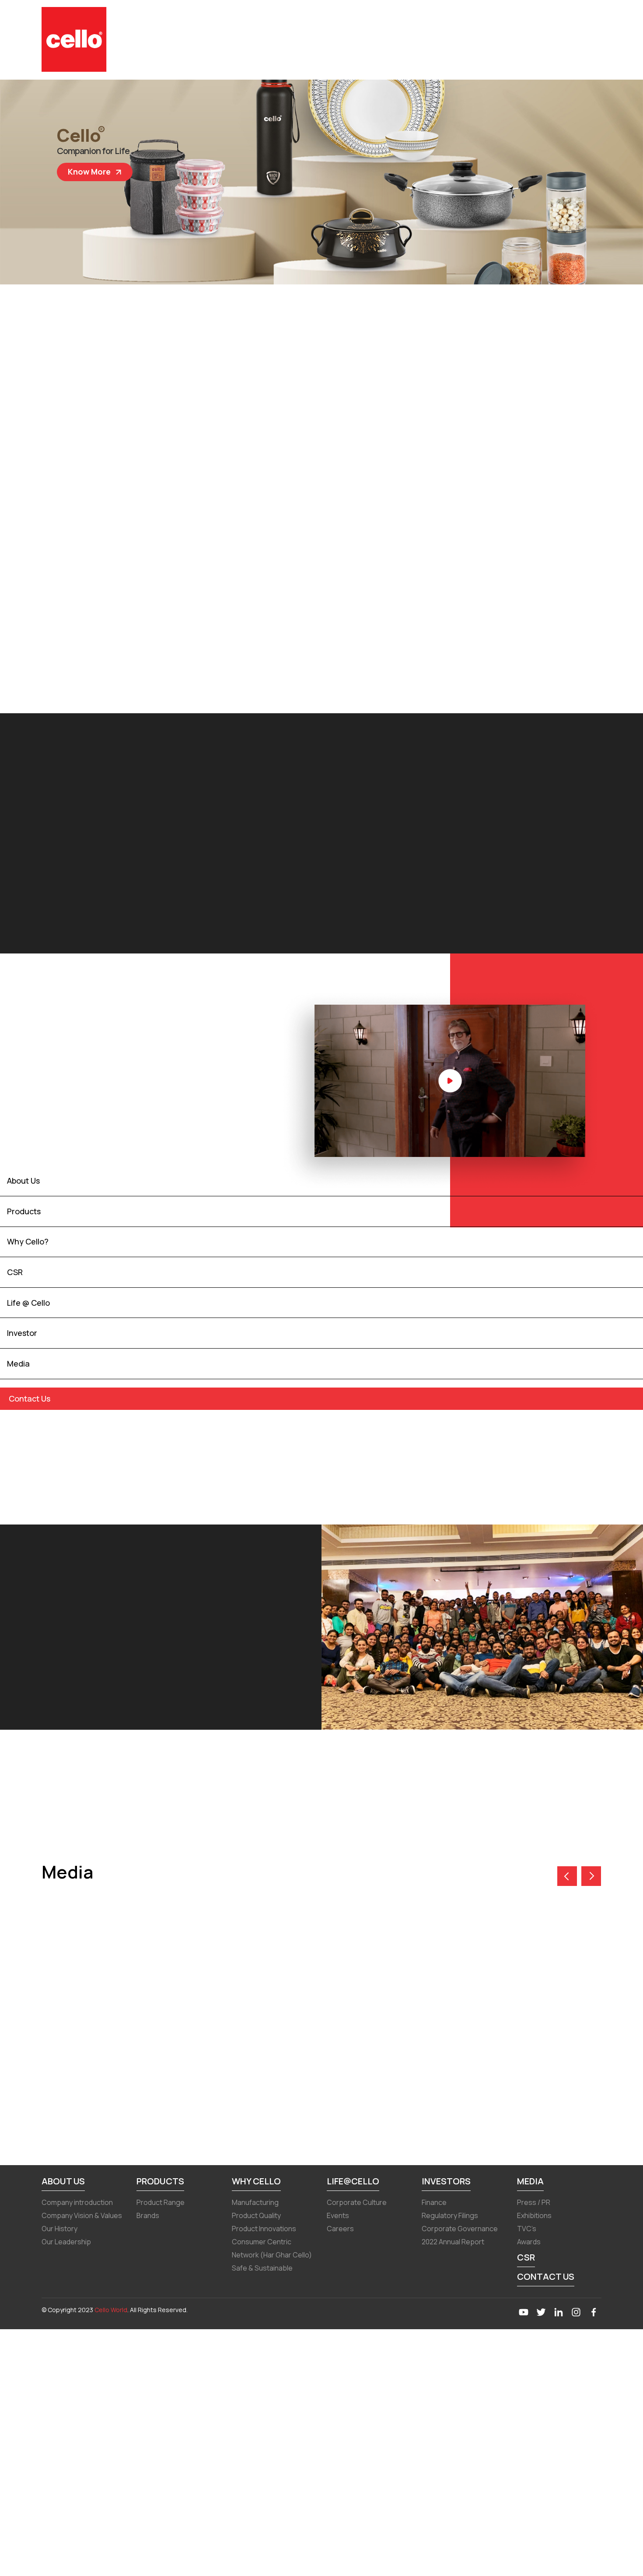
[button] (591, 1876)
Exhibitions (534, 2215)
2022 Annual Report (453, 2242)
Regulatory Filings (450, 2215)
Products (160, 2181)
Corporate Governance (460, 2229)
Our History (59, 2229)
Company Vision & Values (82, 2215)
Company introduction (77, 2202)
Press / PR (534, 2202)
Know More (81, 172)
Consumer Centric (262, 2242)
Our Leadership (66, 2242)
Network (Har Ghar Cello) (272, 2255)
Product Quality (256, 2215)
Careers (340, 2229)
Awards (529, 2242)
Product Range (161, 2202)
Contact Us (546, 2276)
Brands (148, 2215)
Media (530, 2181)
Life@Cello (353, 2181)
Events (338, 2215)
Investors (446, 2181)
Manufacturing (255, 2202)
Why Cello (256, 2181)
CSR (526, 2257)
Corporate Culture (357, 2202)
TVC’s (527, 2229)
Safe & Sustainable (262, 2268)
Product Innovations (264, 2229)
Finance (434, 2202)
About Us (63, 2181)
